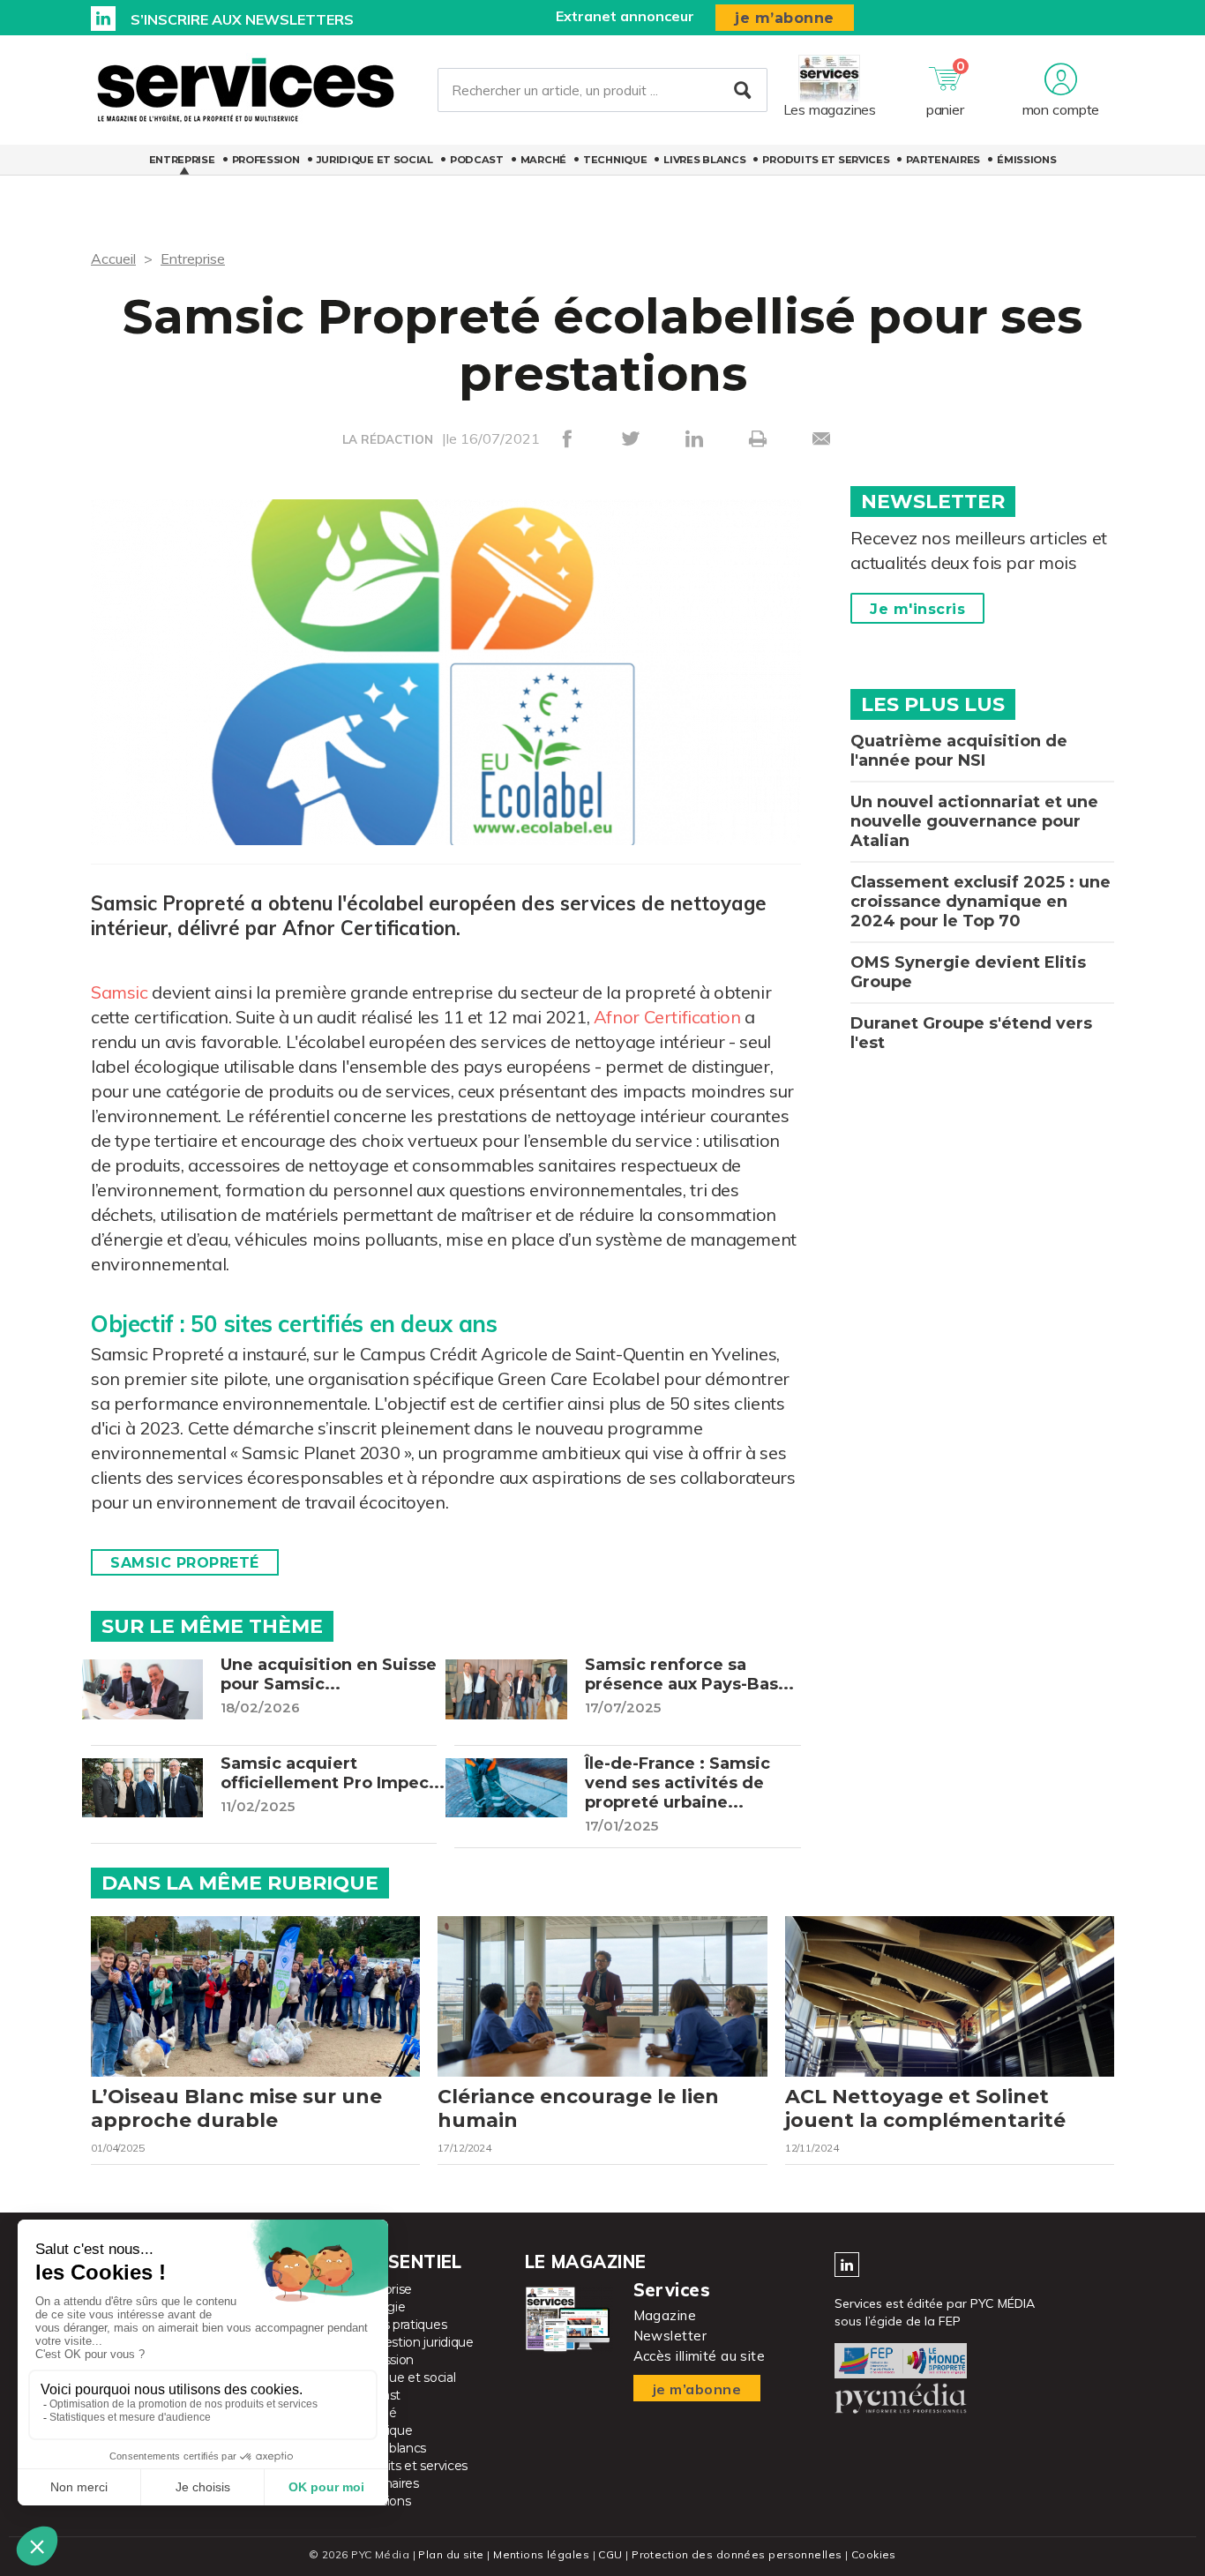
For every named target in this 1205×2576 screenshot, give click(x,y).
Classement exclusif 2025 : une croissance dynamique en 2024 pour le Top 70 (980, 902)
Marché (543, 160)
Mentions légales (541, 2554)
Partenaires (943, 160)
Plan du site (451, 2554)
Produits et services (826, 160)
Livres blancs (704, 160)
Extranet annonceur (625, 16)
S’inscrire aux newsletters (242, 19)
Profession (266, 160)
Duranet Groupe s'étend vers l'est (971, 1033)
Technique (615, 160)
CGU (610, 2554)
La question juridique (412, 2342)
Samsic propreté (185, 1563)
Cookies (874, 2554)
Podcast (477, 160)
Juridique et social (375, 160)
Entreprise (182, 160)
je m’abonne (785, 18)
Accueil (113, 258)
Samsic (120, 992)
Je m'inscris (917, 609)
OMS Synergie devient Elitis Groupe (968, 972)
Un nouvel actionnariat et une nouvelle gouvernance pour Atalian (974, 821)
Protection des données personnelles (737, 2554)
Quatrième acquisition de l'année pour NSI (959, 751)
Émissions (1026, 160)
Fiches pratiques (399, 2325)
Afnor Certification (667, 1017)
